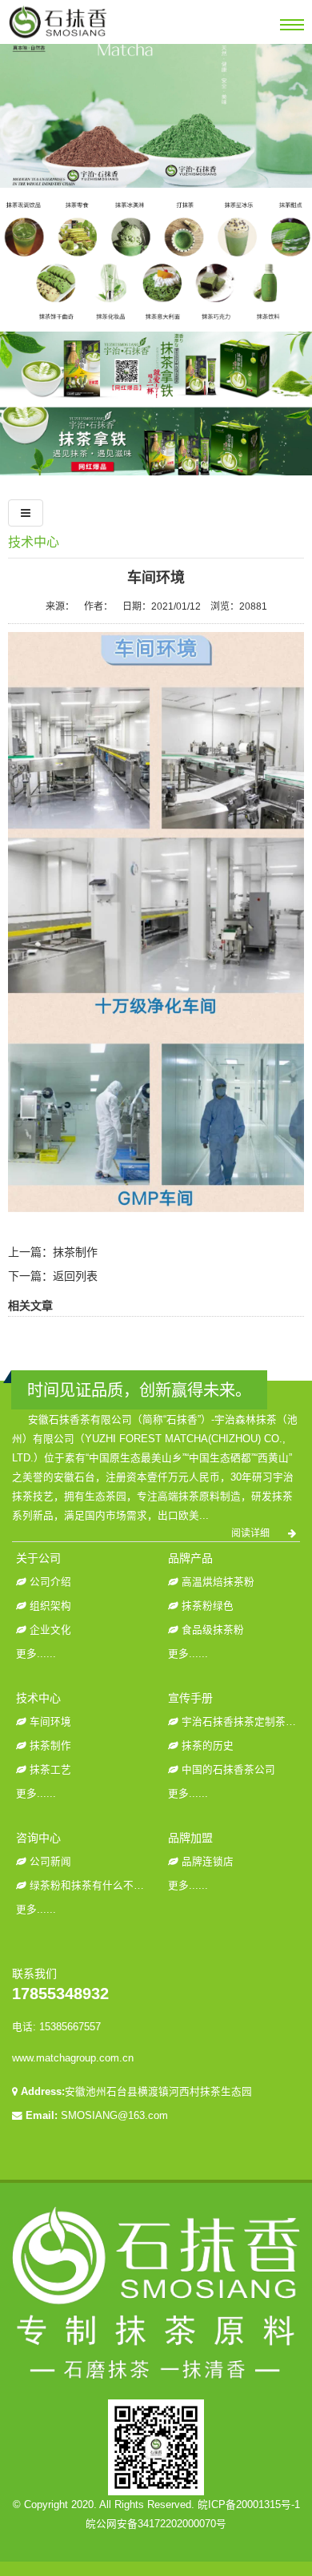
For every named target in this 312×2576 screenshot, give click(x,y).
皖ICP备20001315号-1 (249, 2505)
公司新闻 (50, 1862)
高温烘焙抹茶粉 (218, 1582)
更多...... (36, 1654)
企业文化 (50, 1630)
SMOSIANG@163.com (114, 2116)
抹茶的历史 (208, 1746)
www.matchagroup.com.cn (73, 2058)
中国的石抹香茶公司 (228, 1770)
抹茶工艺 (50, 1770)
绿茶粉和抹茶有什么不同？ (92, 1886)
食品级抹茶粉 (213, 1630)
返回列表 (75, 1276)
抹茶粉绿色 (208, 1606)
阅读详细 (252, 1533)
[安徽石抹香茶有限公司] (58, 38)
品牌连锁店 (208, 1862)
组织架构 (50, 1606)
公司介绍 (50, 1582)
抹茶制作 (75, 1252)
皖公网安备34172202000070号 (156, 2524)
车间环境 (50, 1722)
